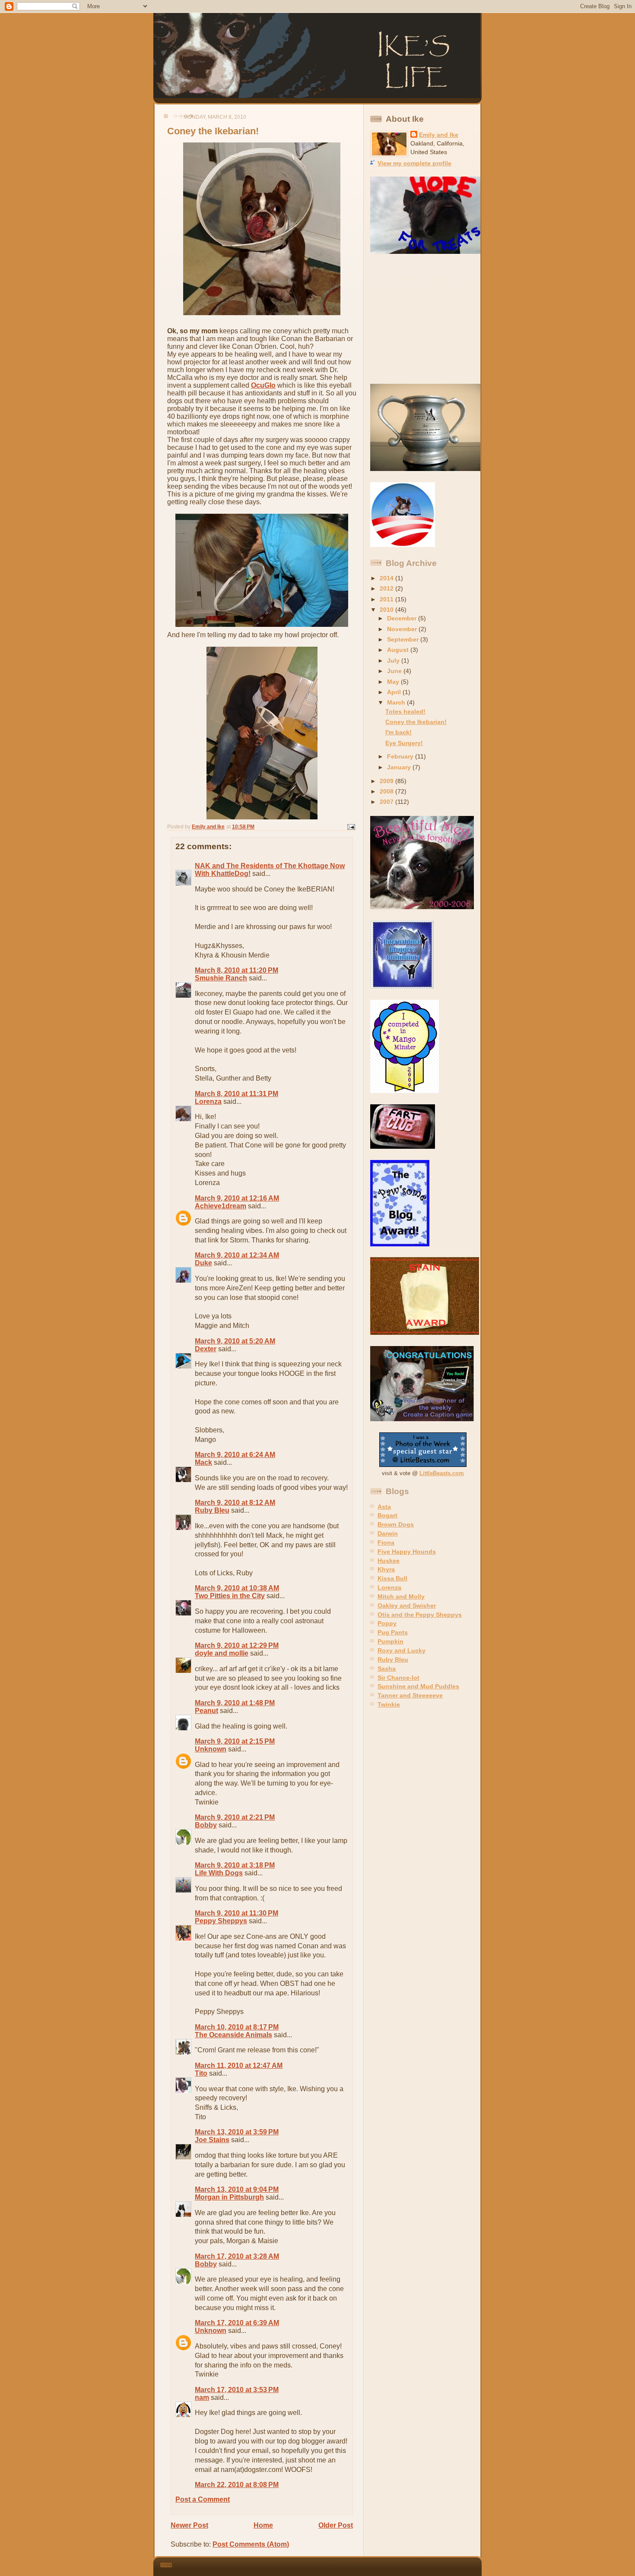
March (397, 702)
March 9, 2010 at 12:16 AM (237, 1198)
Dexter (206, 1349)
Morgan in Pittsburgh (229, 2197)
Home (263, 2525)
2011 (387, 599)
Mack (203, 1462)
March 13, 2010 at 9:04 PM (237, 2189)
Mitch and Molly (401, 1596)
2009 (387, 781)
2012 (387, 588)
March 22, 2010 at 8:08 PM (237, 2485)
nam (202, 2397)
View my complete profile (414, 163)
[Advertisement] (424, 319)
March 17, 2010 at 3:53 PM (237, 2390)
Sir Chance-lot (398, 1678)
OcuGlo (263, 385)
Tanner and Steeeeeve (410, 1695)
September (404, 639)
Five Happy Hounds (407, 1552)
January (400, 767)
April (395, 692)
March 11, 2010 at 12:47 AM (239, 2066)
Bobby (206, 1825)
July (394, 661)
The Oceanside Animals (233, 2035)
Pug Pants (393, 1632)
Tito (201, 2073)
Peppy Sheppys (221, 1921)
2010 (387, 610)
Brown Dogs (396, 1524)
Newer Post (189, 2525)
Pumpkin (391, 1641)
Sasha (387, 1669)
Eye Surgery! (404, 743)
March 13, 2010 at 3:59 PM (237, 2132)
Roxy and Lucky (402, 1650)
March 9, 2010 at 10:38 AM (237, 1588)
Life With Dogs (219, 1873)
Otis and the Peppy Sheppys (420, 1615)
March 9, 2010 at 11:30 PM (237, 1913)
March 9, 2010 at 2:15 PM (235, 1741)
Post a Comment (203, 2499)
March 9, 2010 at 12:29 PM (237, 1645)
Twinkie (389, 1704)
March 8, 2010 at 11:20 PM (237, 970)
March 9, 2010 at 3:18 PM (235, 1865)
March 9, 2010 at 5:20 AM (235, 1341)
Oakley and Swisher (407, 1606)
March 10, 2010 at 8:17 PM (237, 2027)
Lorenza (208, 1102)
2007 (387, 802)
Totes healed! (405, 711)
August (399, 650)
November (403, 629)
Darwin (388, 1533)
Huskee (389, 1561)
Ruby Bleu (212, 1510)
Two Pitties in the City (230, 1596)
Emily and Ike (439, 135)
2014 (387, 578)
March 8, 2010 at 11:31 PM (237, 1094)
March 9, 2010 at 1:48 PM (235, 1703)
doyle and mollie (222, 1653)
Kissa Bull (392, 1578)
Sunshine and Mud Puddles (418, 1686)
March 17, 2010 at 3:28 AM (237, 2256)
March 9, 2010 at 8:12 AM (235, 1503)
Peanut (206, 1711)
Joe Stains (212, 2140)
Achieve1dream (221, 1206)
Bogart (387, 1515)
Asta (384, 1507)
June (395, 671)
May (394, 682)
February (401, 756)
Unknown (211, 1749)
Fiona (386, 1542)
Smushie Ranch (221, 978)
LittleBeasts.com (442, 1473)
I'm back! (398, 732)
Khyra (386, 1569)
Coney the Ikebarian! (416, 722)
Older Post (336, 2525)
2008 (387, 791)
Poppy (387, 1623)
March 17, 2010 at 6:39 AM (237, 2323)
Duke (203, 1263)
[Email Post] (351, 827)
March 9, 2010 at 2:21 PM (235, 1817)
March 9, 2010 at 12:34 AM (237, 1255)
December (403, 618)
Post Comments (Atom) (251, 2544)
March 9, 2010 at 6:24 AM (235, 1455)
